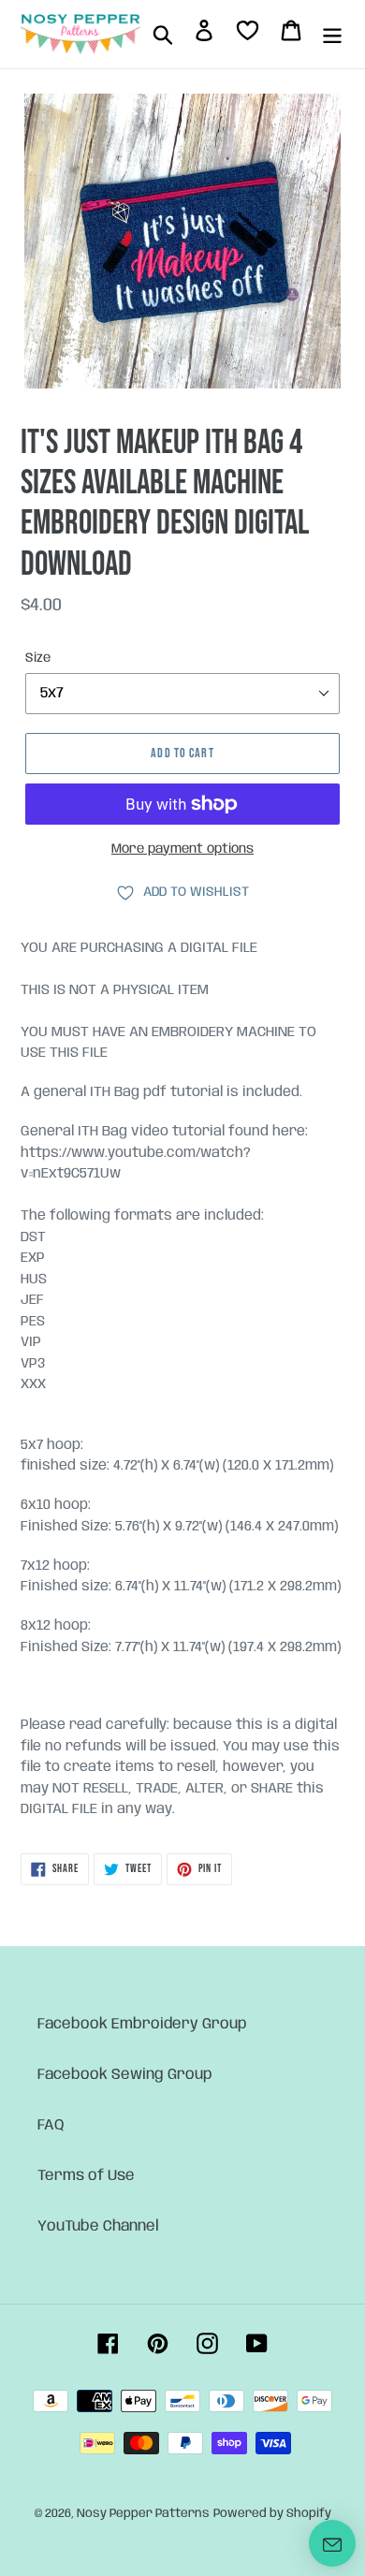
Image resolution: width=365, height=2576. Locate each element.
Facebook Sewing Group (125, 2075)
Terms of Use (86, 2176)
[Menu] (332, 35)
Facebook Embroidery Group (142, 2024)
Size (38, 658)
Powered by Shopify (272, 2514)
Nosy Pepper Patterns (143, 2514)
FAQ (51, 2125)
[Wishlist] (248, 34)
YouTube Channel (98, 2226)
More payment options (182, 849)
